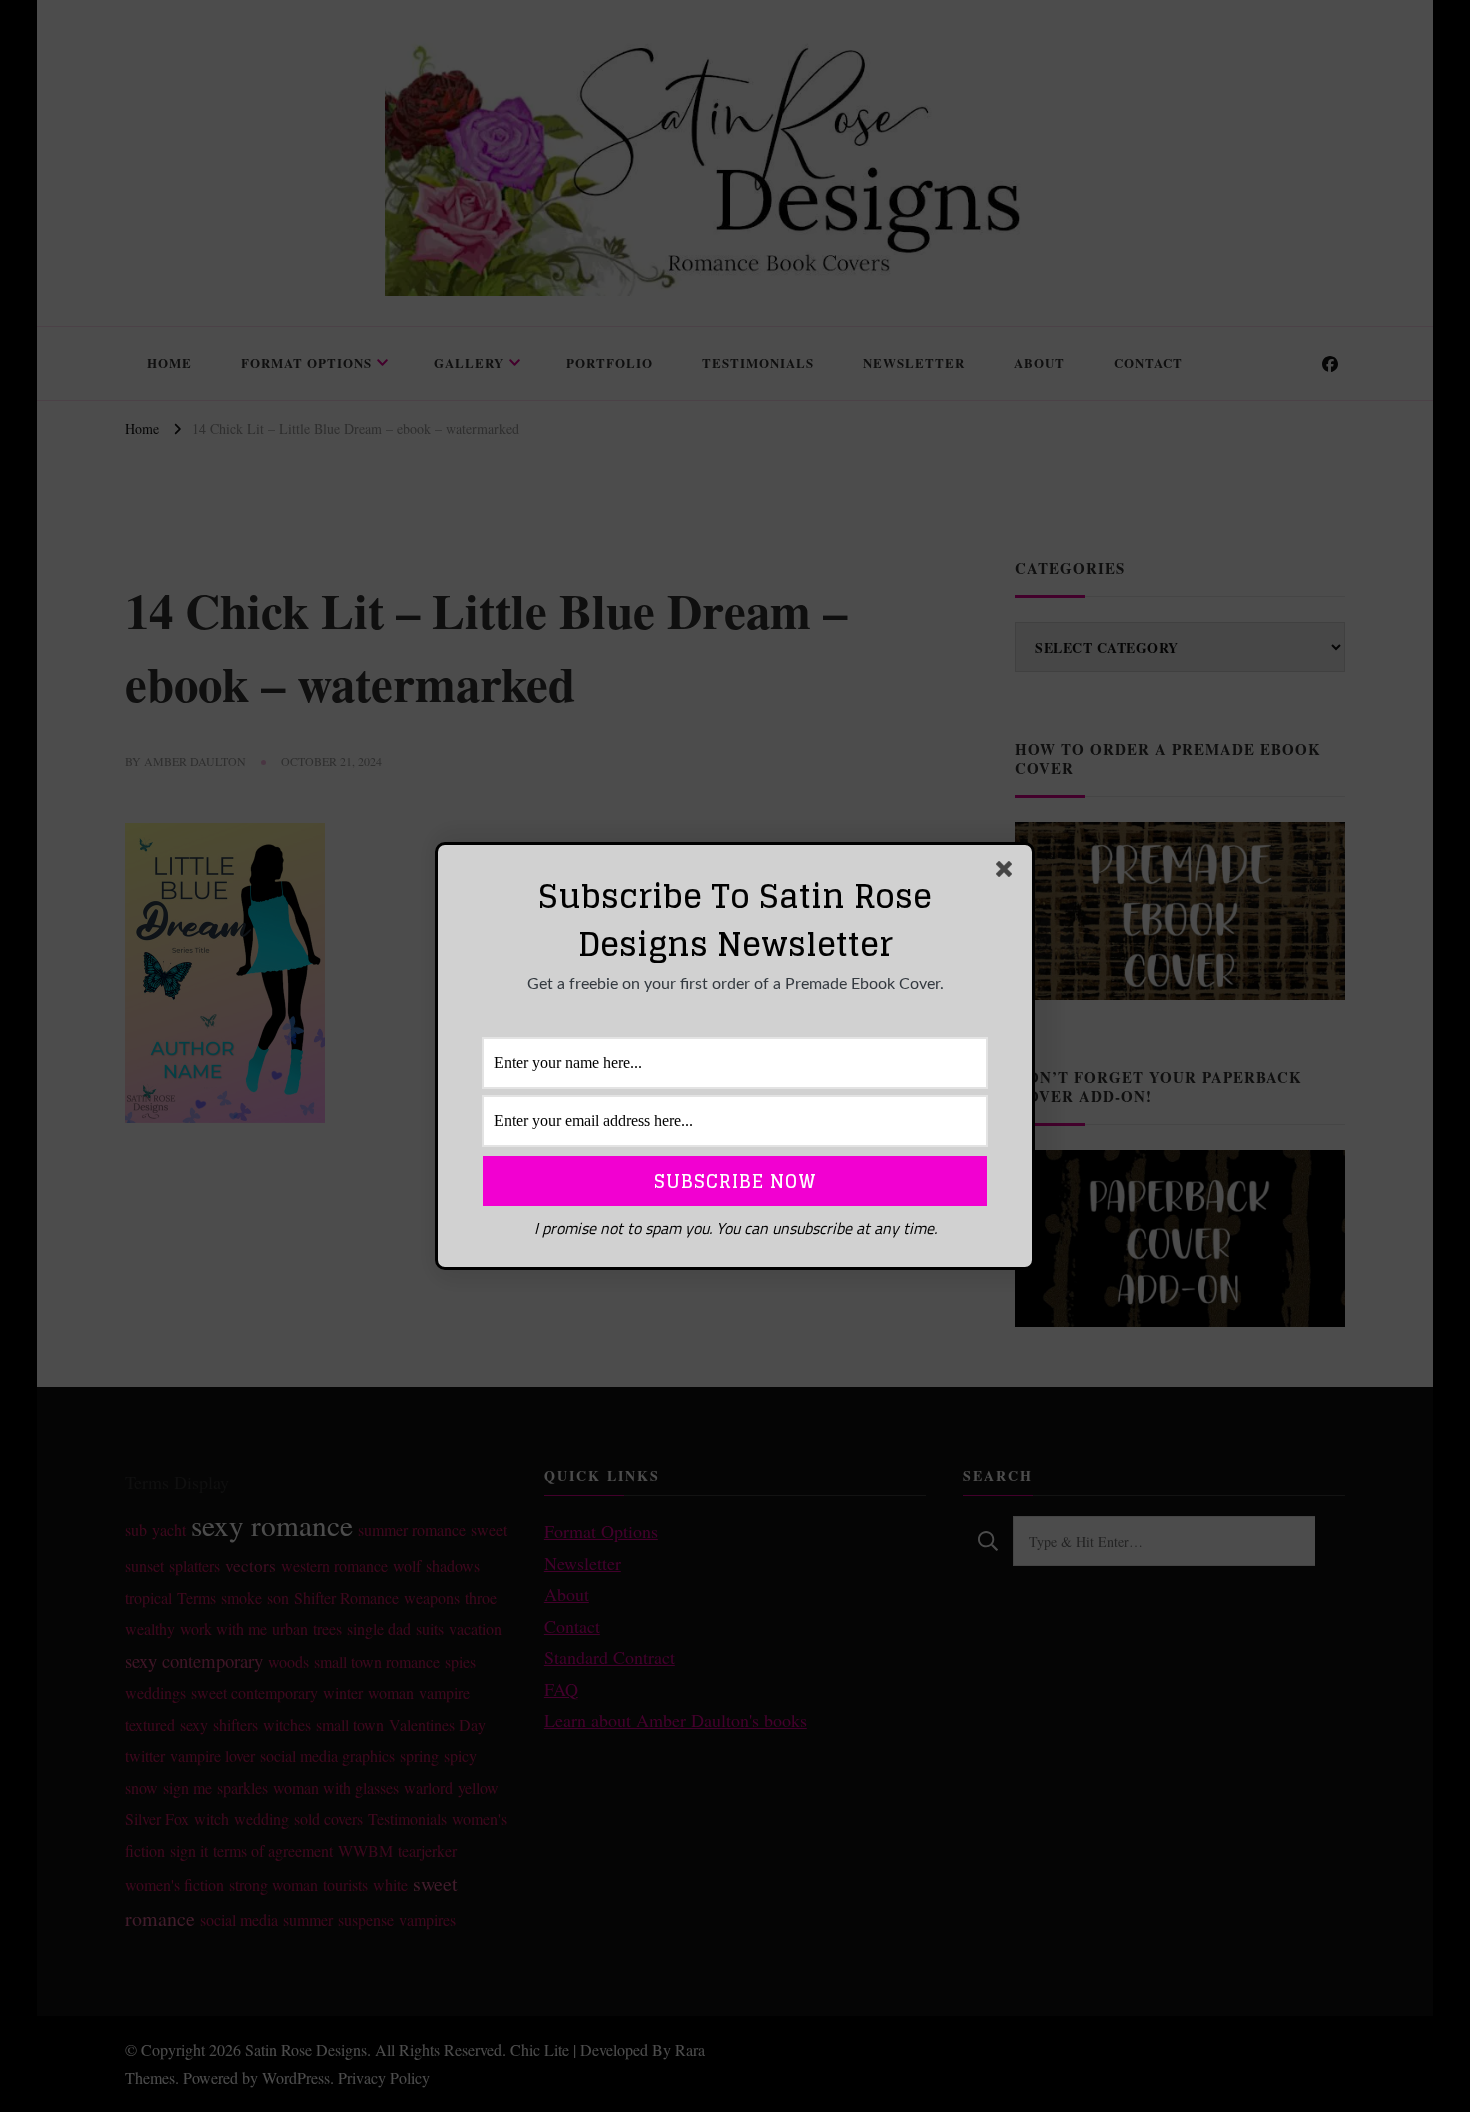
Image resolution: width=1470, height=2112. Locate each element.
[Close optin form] (1008, 873)
